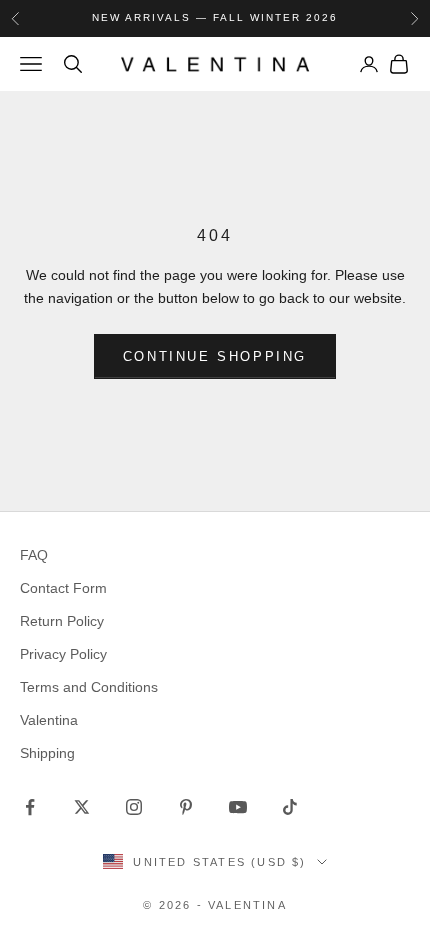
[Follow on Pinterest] (186, 807)
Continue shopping (215, 356)
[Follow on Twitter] (82, 807)
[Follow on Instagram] (134, 807)
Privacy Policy (63, 654)
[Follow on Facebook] (30, 807)
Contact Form (63, 588)
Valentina (49, 720)
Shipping (47, 753)
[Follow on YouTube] (238, 807)
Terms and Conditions (89, 687)
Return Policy (62, 621)
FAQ (34, 555)
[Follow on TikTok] (290, 807)
